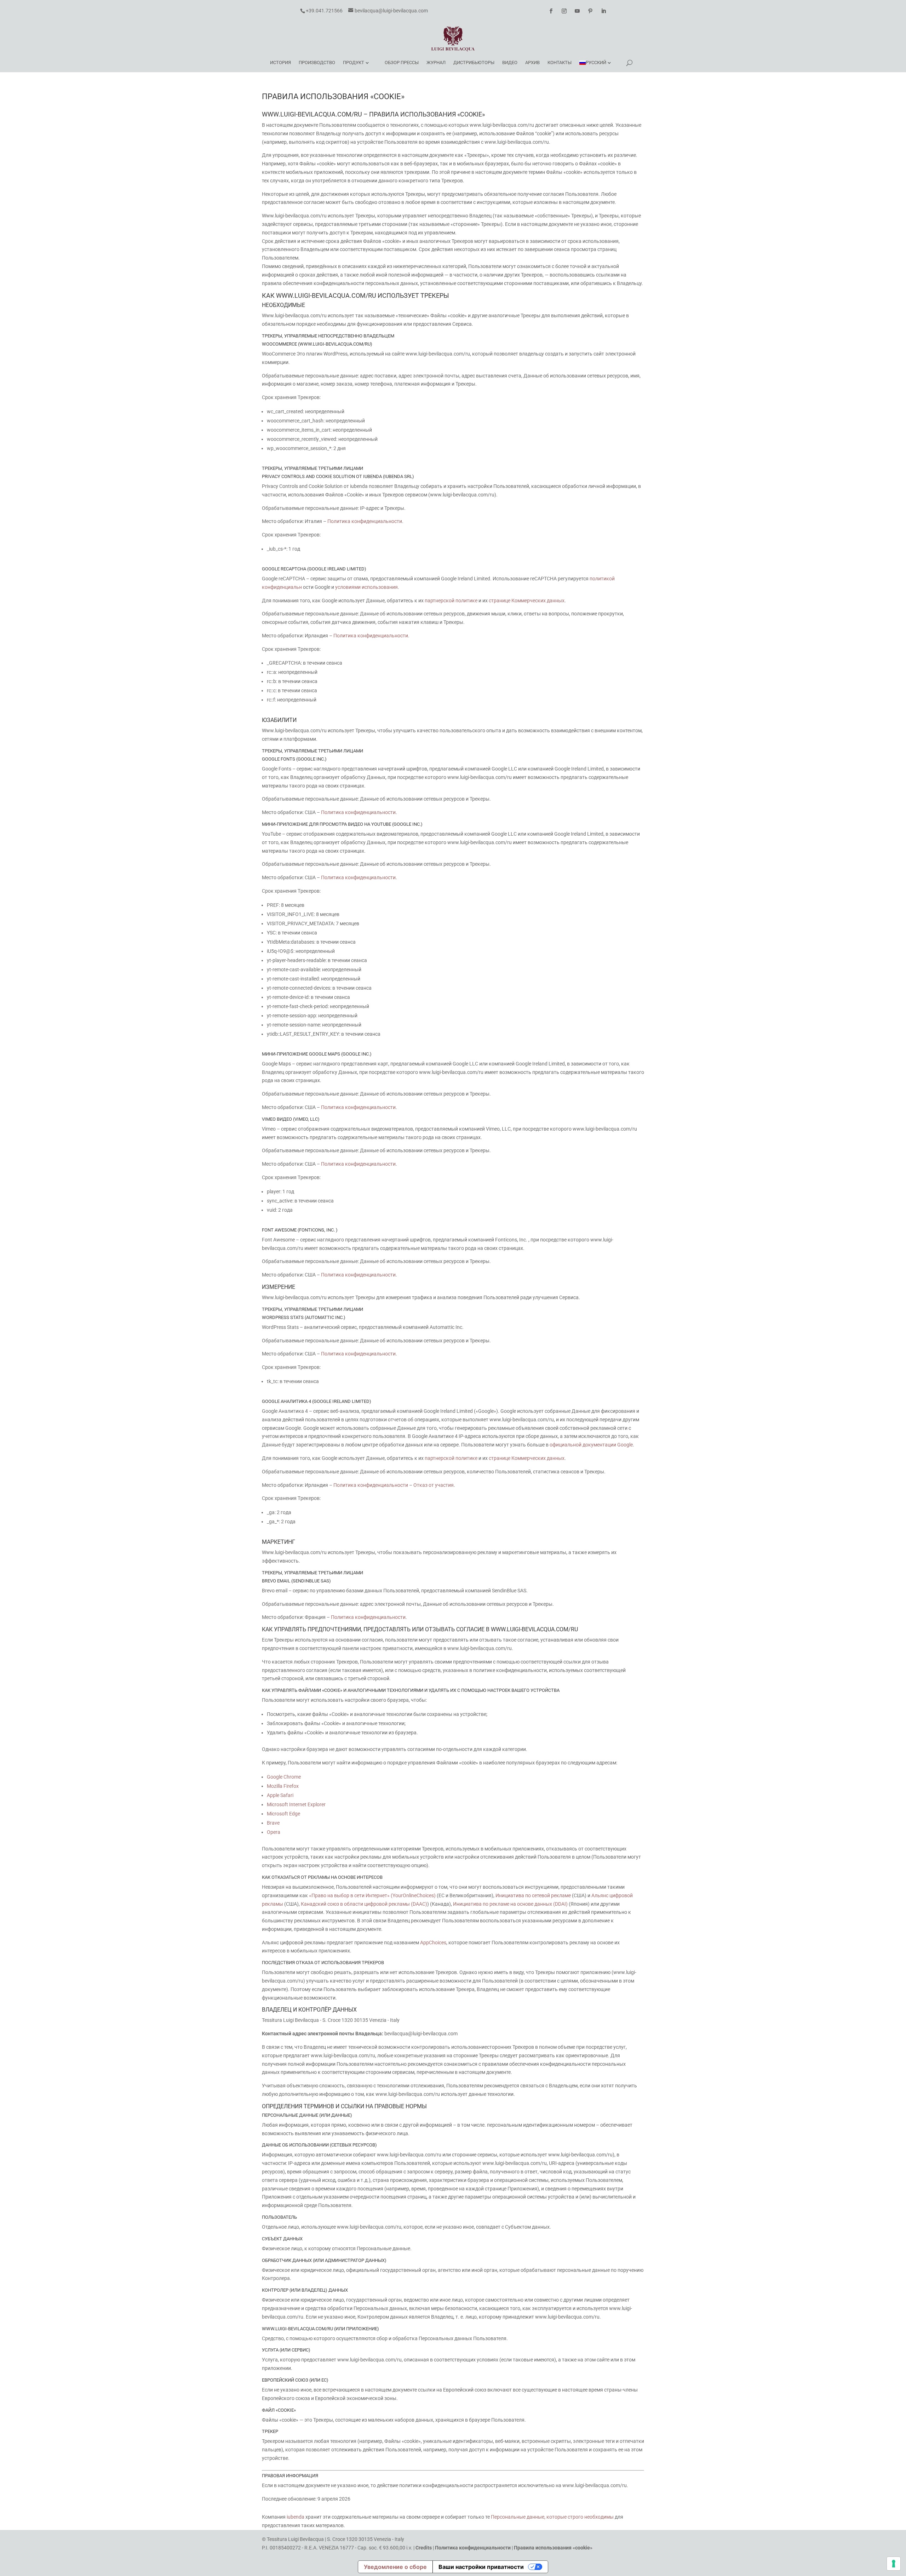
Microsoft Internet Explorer (296, 1804)
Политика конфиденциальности (365, 521)
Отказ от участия (434, 1485)
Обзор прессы (402, 62)
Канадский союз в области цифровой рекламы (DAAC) (364, 1904)
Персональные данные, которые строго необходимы (552, 2517)
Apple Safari (280, 1795)
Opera (274, 1832)
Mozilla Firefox (283, 1786)
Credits (424, 2548)
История (280, 62)
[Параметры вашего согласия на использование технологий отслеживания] (894, 2564)
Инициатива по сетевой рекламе (533, 1895)
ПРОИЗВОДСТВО (317, 62)
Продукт (354, 62)
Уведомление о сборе (395, 2567)
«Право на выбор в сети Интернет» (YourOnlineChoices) (372, 1895)
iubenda (296, 2517)
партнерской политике (451, 601)
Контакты (560, 62)
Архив (532, 62)
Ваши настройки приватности (481, 2567)
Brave (273, 1823)
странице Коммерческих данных (527, 601)
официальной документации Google (591, 1445)
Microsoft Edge (283, 1814)
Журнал (436, 62)
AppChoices (433, 1943)
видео (510, 62)
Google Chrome (284, 1777)
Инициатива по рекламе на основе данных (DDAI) (510, 1904)
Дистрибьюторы (474, 62)
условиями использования (366, 587)
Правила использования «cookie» (553, 2548)
